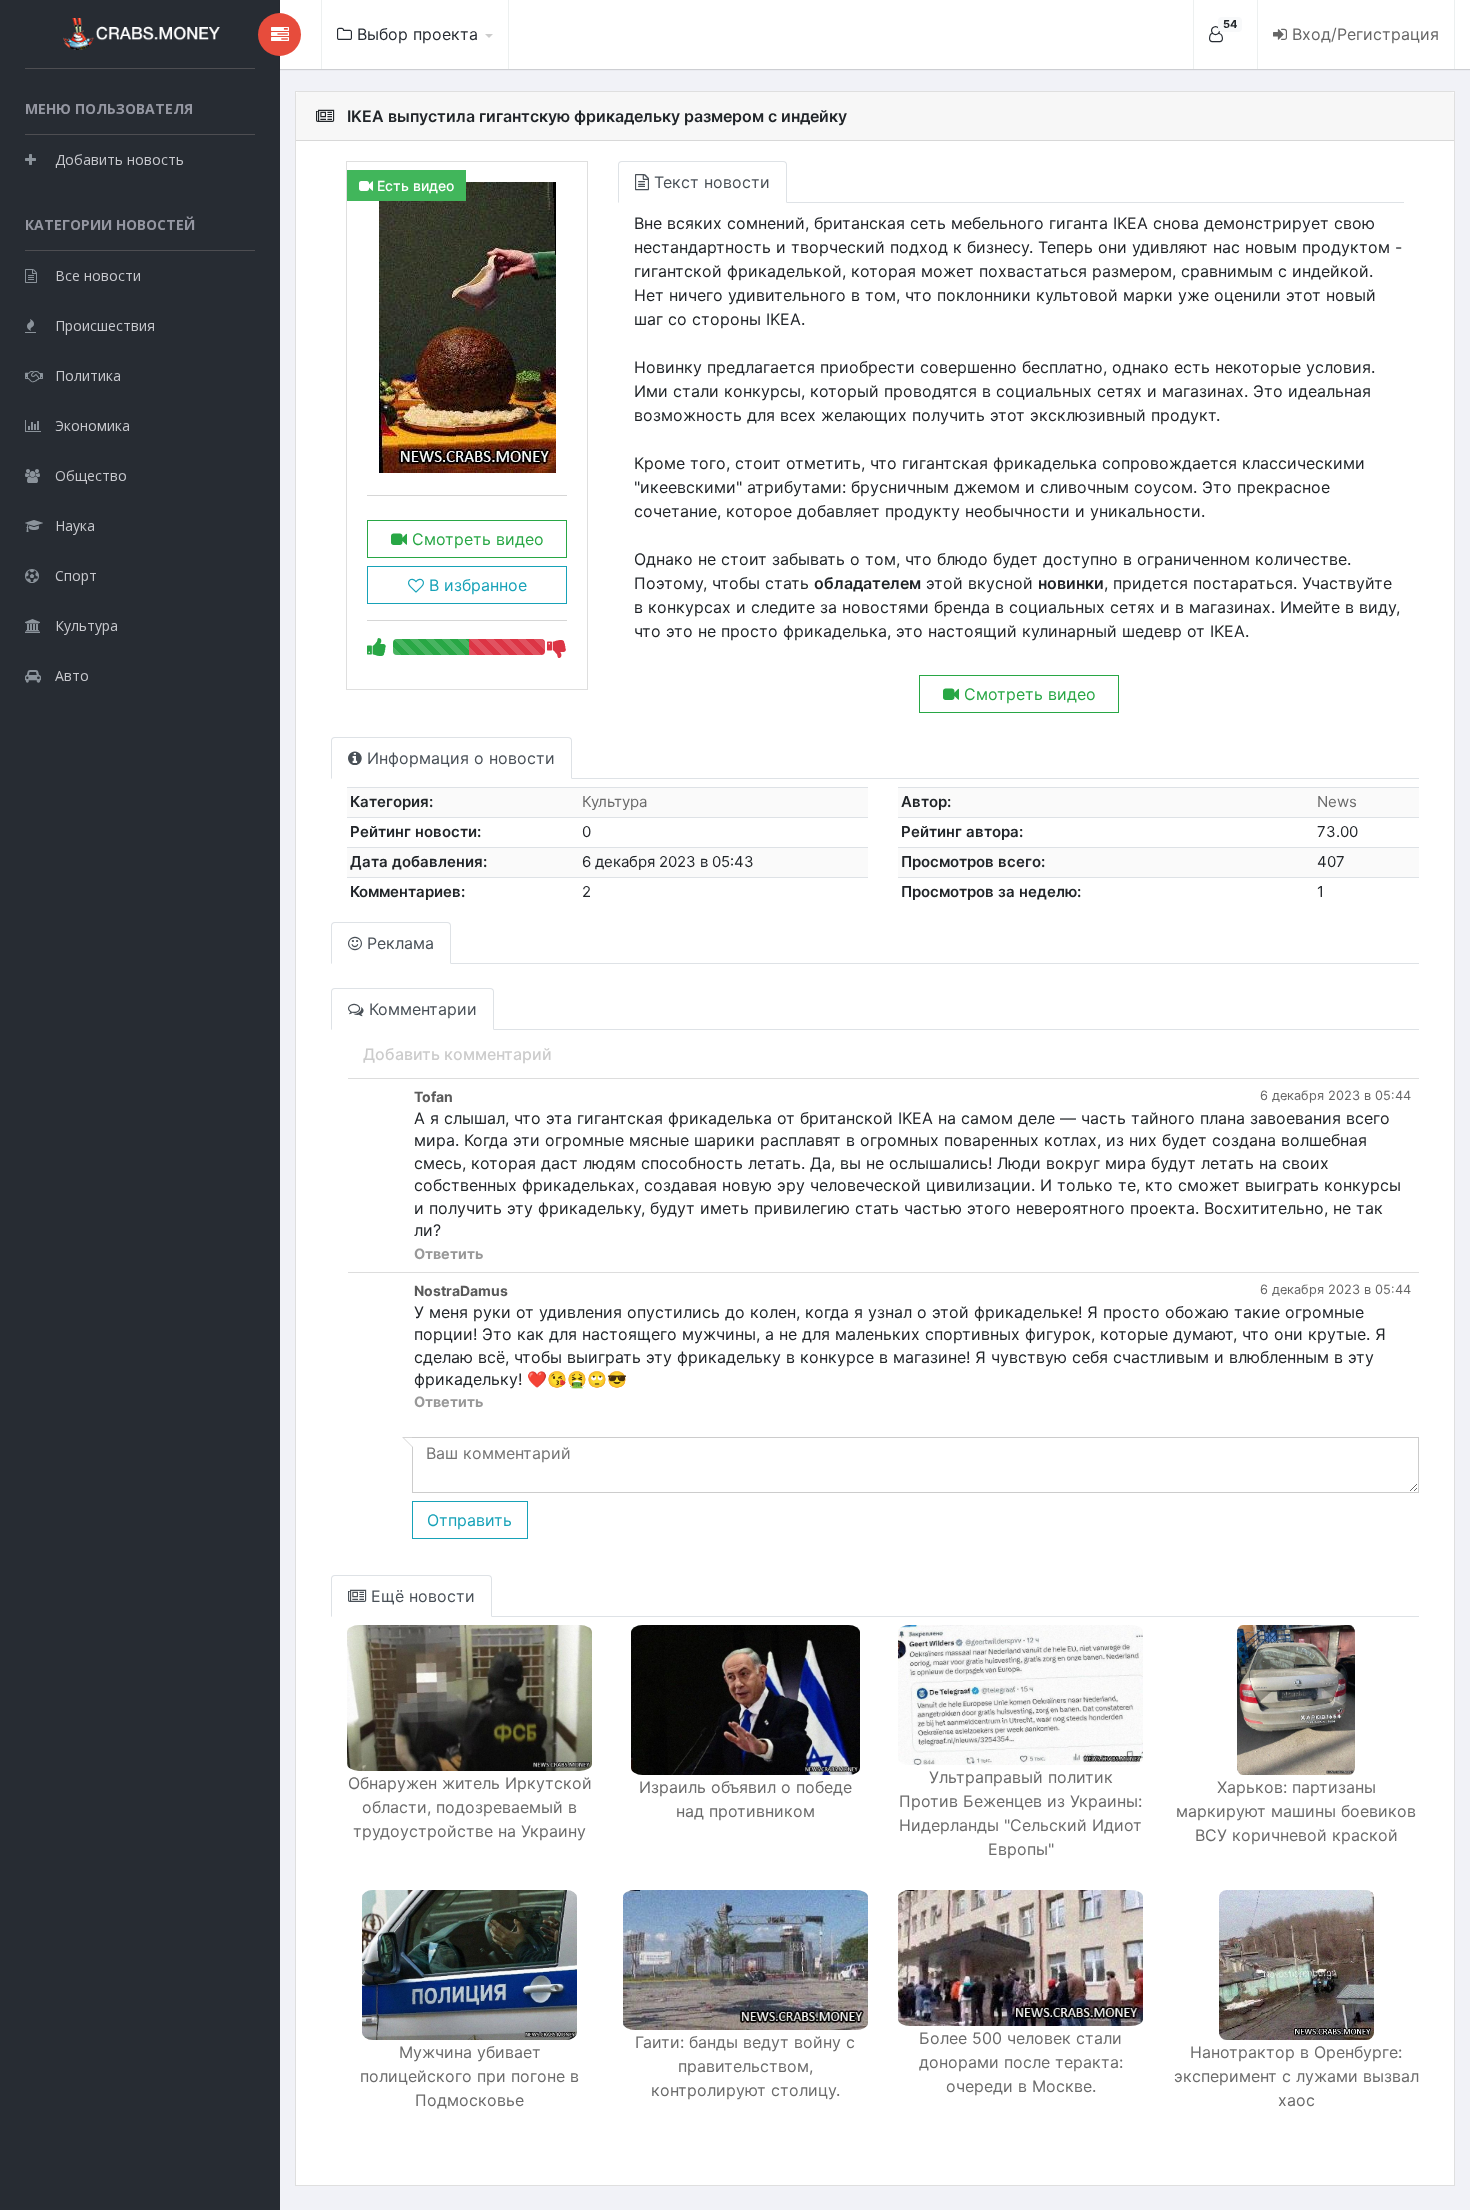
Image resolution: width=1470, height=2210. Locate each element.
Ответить (448, 1253)
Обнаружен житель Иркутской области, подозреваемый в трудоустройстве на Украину (470, 1807)
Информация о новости (458, 758)
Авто (72, 675)
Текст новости (709, 182)
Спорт (76, 575)
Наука (75, 525)
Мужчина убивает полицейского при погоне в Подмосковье (469, 2076)
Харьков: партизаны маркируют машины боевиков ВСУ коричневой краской (1296, 1811)
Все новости (98, 275)
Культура (86, 625)
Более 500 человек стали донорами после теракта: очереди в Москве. (1021, 2062)
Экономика (92, 425)
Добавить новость (119, 159)
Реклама (398, 943)
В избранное (475, 585)
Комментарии (420, 1009)
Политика (88, 375)
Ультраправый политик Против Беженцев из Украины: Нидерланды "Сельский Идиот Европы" (1020, 1813)
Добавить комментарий (457, 1054)
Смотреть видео (475, 539)
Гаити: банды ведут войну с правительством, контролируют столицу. (745, 2066)
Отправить (469, 1520)
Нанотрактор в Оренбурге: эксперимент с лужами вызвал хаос (1296, 2076)
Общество (91, 475)
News (1337, 801)
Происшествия (105, 325)
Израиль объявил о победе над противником (745, 1799)
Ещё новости (420, 1596)
